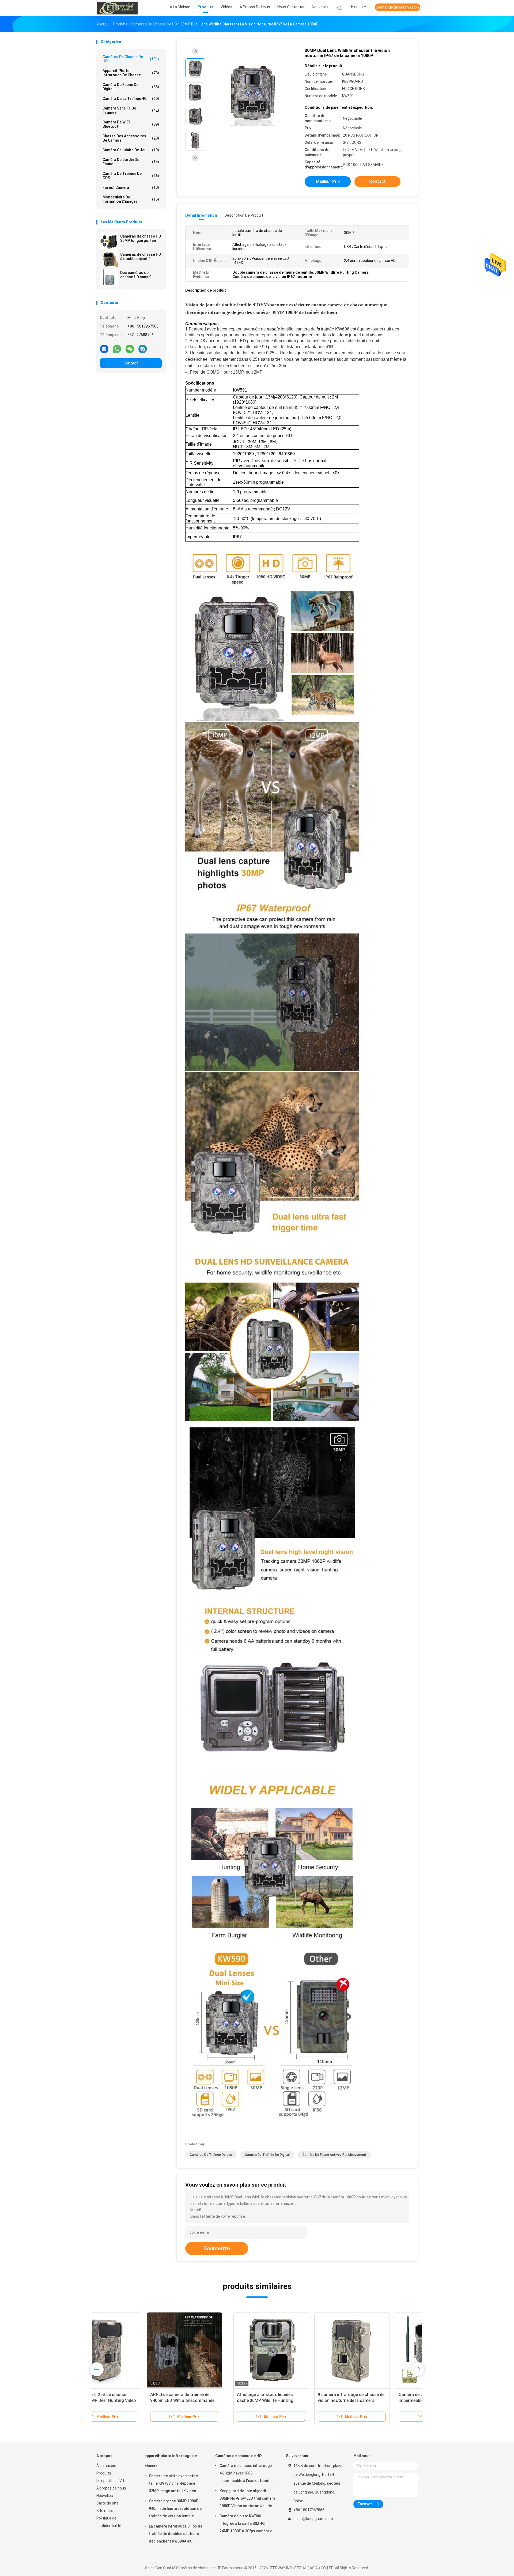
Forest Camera (131, 187)
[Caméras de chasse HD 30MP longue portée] (109, 241)
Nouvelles (105, 2496)
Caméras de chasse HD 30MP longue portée (141, 238)
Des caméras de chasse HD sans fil (136, 275)
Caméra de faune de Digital (131, 87)
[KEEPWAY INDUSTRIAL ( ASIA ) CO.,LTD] (117, 8)
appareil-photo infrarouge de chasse (131, 73)
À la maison (106, 2466)
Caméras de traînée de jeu (211, 2155)
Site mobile (106, 2511)
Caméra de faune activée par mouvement (335, 2155)
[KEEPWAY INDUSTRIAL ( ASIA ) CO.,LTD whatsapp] (117, 349)
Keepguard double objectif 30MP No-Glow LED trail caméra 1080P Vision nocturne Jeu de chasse (247, 2499)
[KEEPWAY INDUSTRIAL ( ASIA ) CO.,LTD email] (104, 349)
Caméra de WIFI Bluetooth (131, 124)
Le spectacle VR (110, 2481)
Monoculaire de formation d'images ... (131, 199)
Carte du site (107, 2503)
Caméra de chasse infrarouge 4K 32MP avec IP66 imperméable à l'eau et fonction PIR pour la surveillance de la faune (247, 2474)
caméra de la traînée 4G (131, 99)
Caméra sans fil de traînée (131, 110)
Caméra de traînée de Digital (267, 2155)
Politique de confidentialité (109, 2522)
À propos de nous (111, 2488)
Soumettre (217, 2248)
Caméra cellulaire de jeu (131, 150)
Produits (104, 2473)
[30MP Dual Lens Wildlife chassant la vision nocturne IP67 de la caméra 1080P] (253, 93)
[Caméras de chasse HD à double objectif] (109, 260)
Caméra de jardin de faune (131, 162)
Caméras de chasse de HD (131, 59)
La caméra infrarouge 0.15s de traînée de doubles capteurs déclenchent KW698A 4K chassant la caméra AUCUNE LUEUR (176, 2534)
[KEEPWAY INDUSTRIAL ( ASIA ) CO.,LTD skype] (143, 349)
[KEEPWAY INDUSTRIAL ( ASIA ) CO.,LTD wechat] (130, 349)
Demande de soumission (398, 7)
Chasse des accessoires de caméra (131, 138)
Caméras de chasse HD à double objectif (141, 257)
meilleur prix (328, 181)
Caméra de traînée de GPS (131, 176)
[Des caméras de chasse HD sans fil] (109, 278)
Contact (131, 363)
